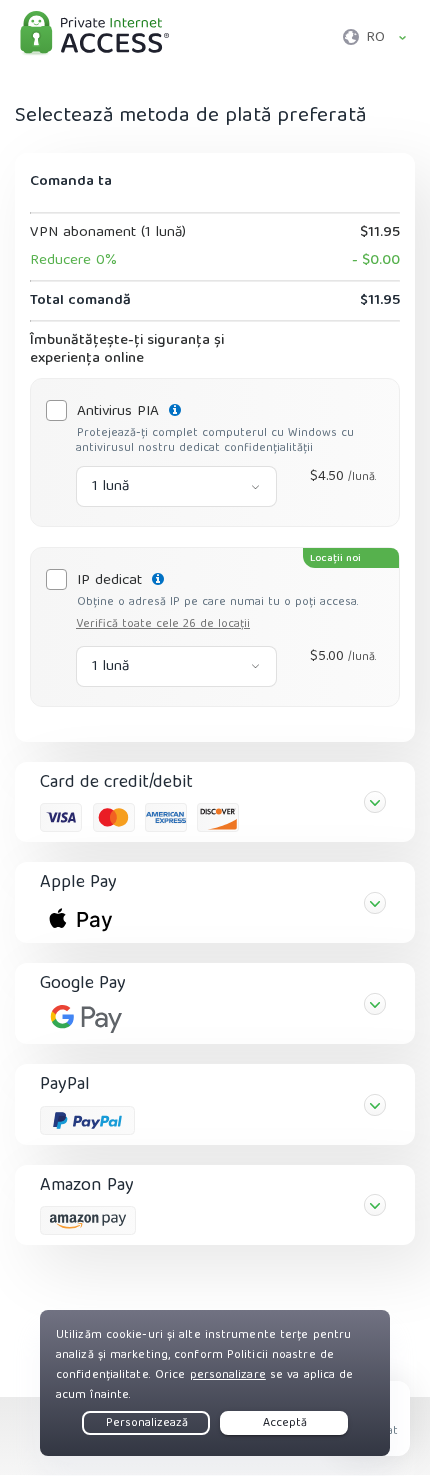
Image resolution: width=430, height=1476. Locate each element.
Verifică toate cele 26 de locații (163, 624)
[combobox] (176, 486)
